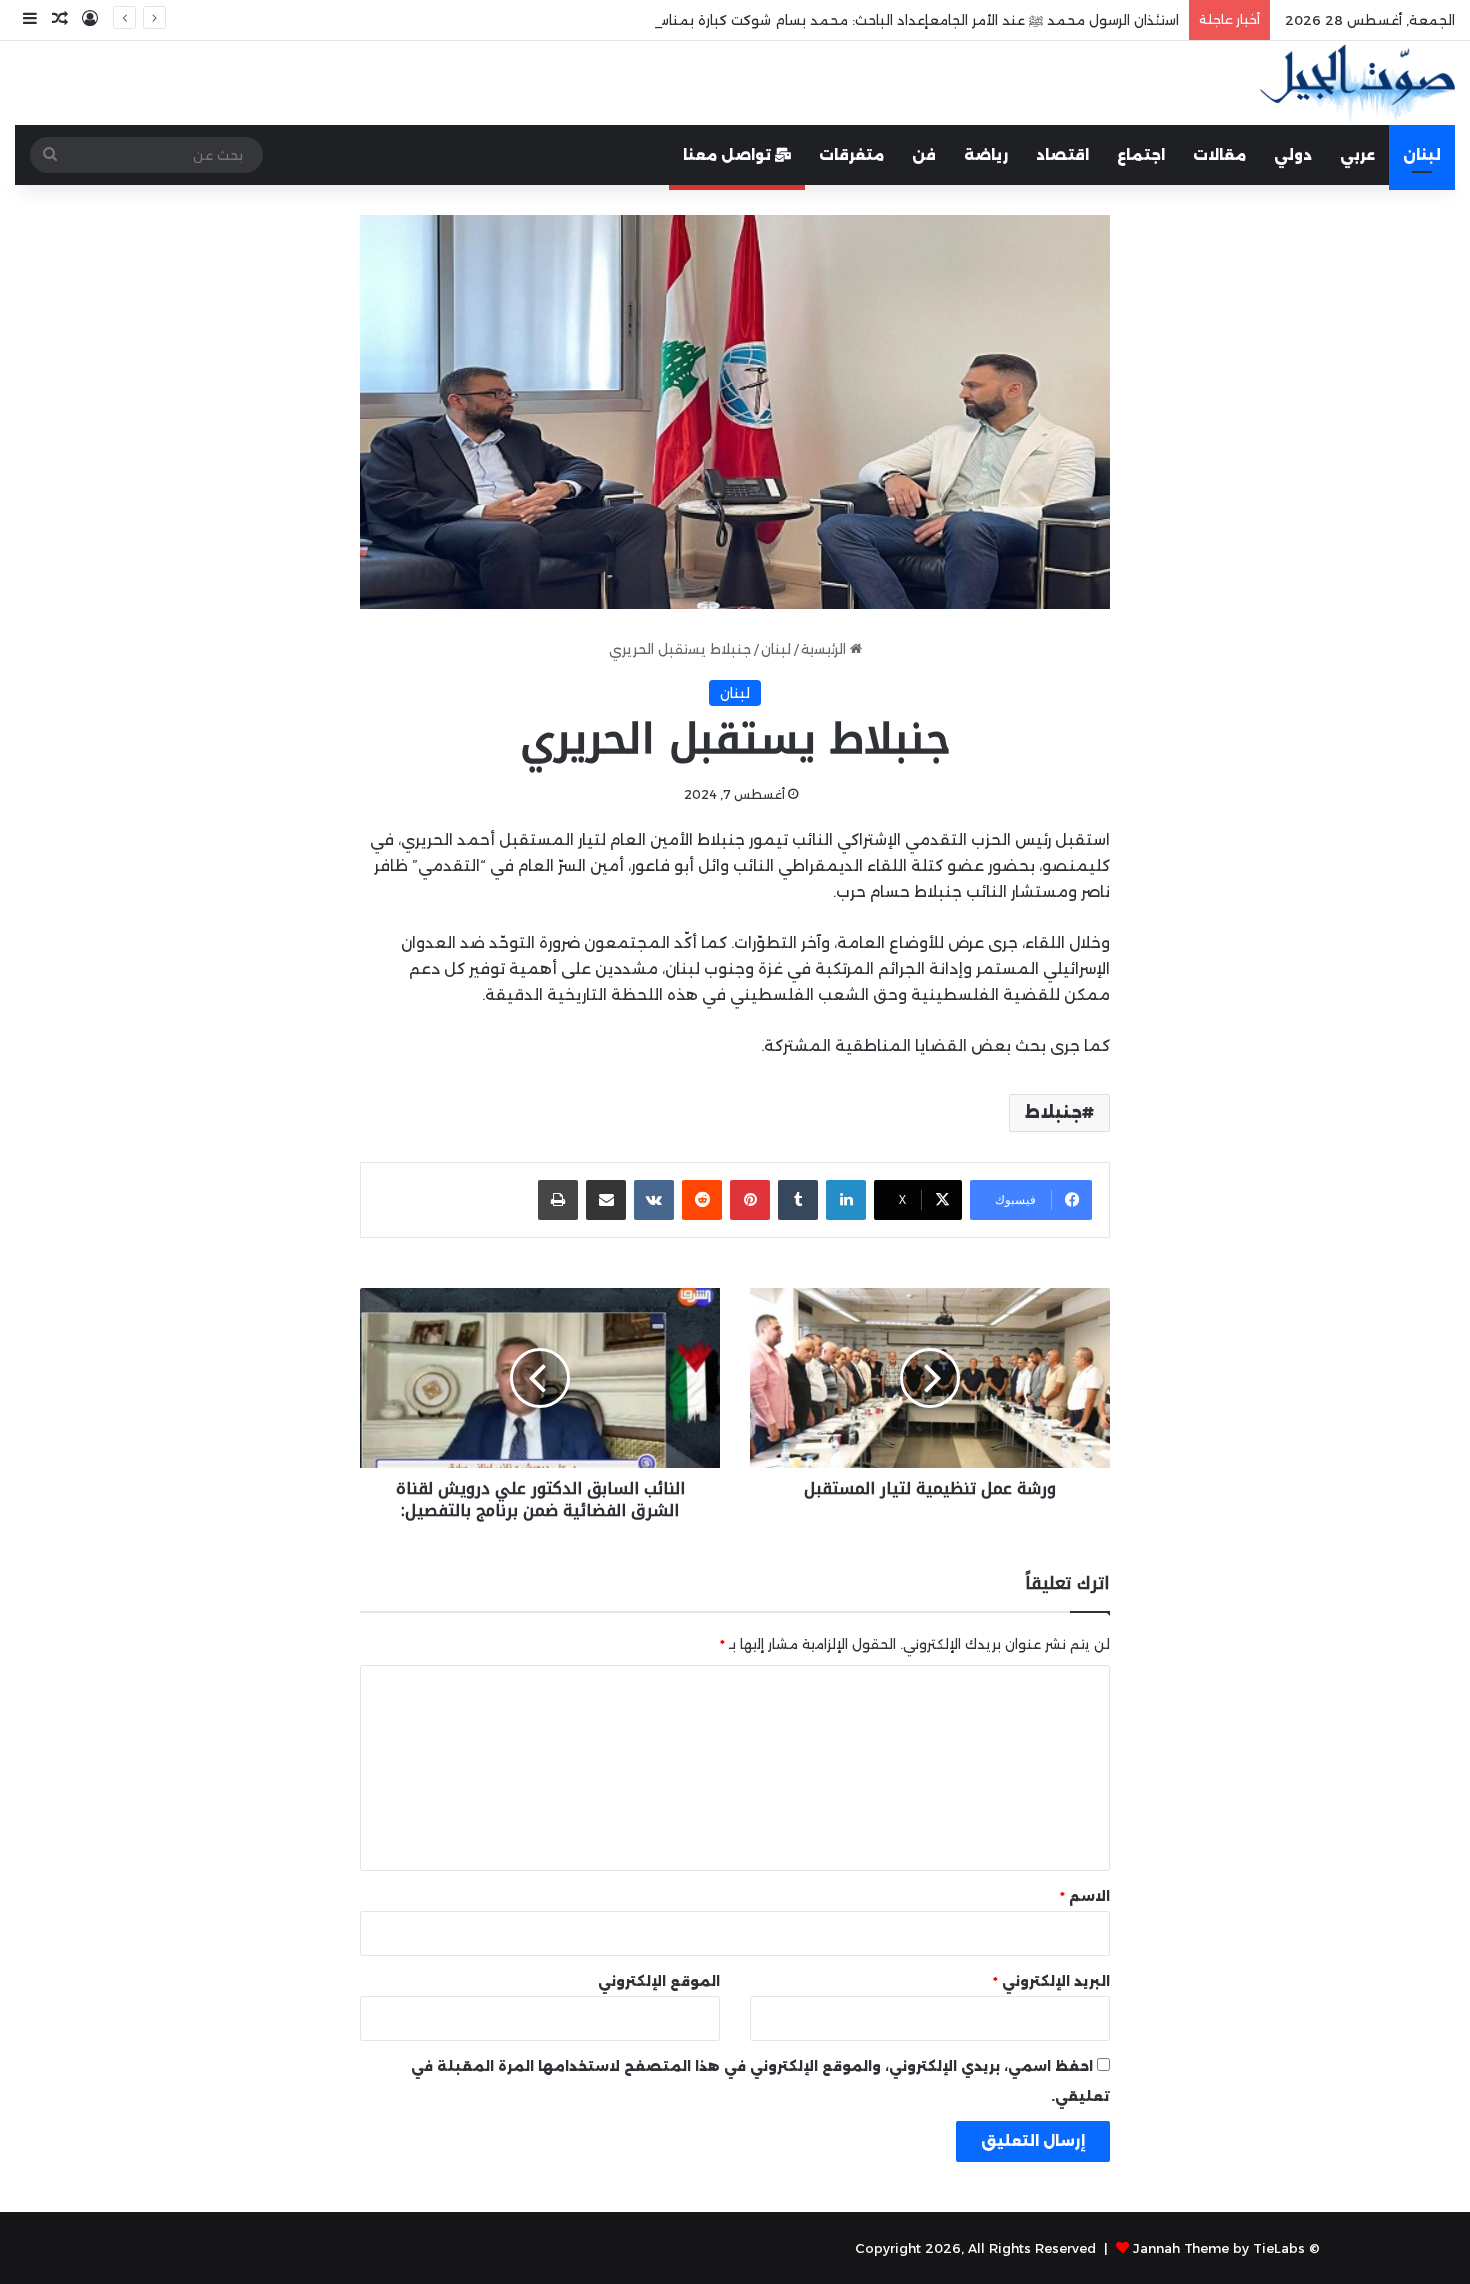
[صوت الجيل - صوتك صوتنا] (1357, 83)
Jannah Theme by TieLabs (1219, 2248)
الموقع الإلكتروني (659, 1981)
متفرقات (851, 155)
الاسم (1085, 1896)
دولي (1293, 155)
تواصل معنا (729, 155)
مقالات (1219, 155)
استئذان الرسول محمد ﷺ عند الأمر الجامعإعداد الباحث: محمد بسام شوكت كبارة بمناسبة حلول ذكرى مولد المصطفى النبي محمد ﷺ (775, 20)
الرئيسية (825, 649)
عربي (1357, 155)
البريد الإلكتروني (1051, 1981)
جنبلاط (1053, 1112)
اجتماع (1141, 155)
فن (924, 155)
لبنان (1422, 155)
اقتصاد (1062, 155)
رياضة (986, 155)
